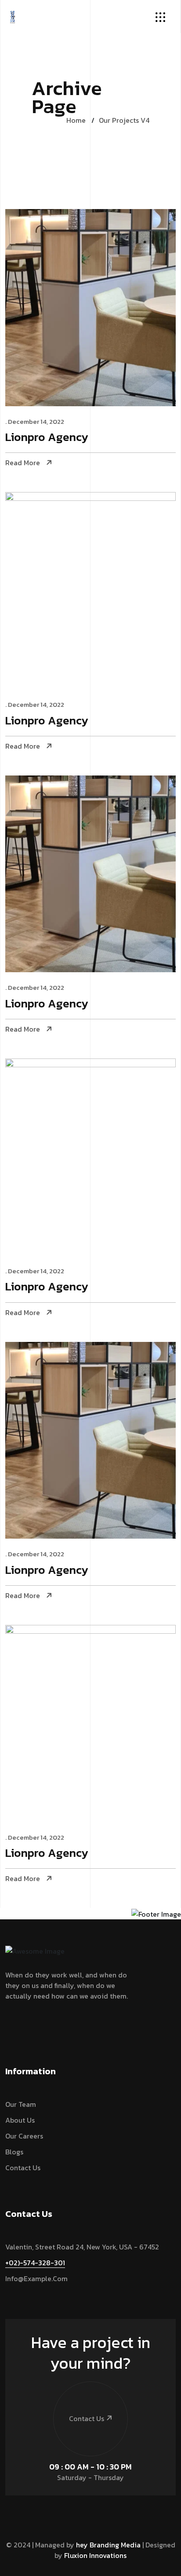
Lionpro (47, 438)
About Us (20, 2120)
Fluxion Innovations (95, 2555)
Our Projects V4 (124, 120)
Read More (23, 463)
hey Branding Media (108, 2545)
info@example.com (36, 2278)
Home (76, 120)
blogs (14, 2152)
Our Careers (24, 2136)
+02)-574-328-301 (35, 2263)
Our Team (21, 2104)
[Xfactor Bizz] (13, 15)
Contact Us (23, 2168)
